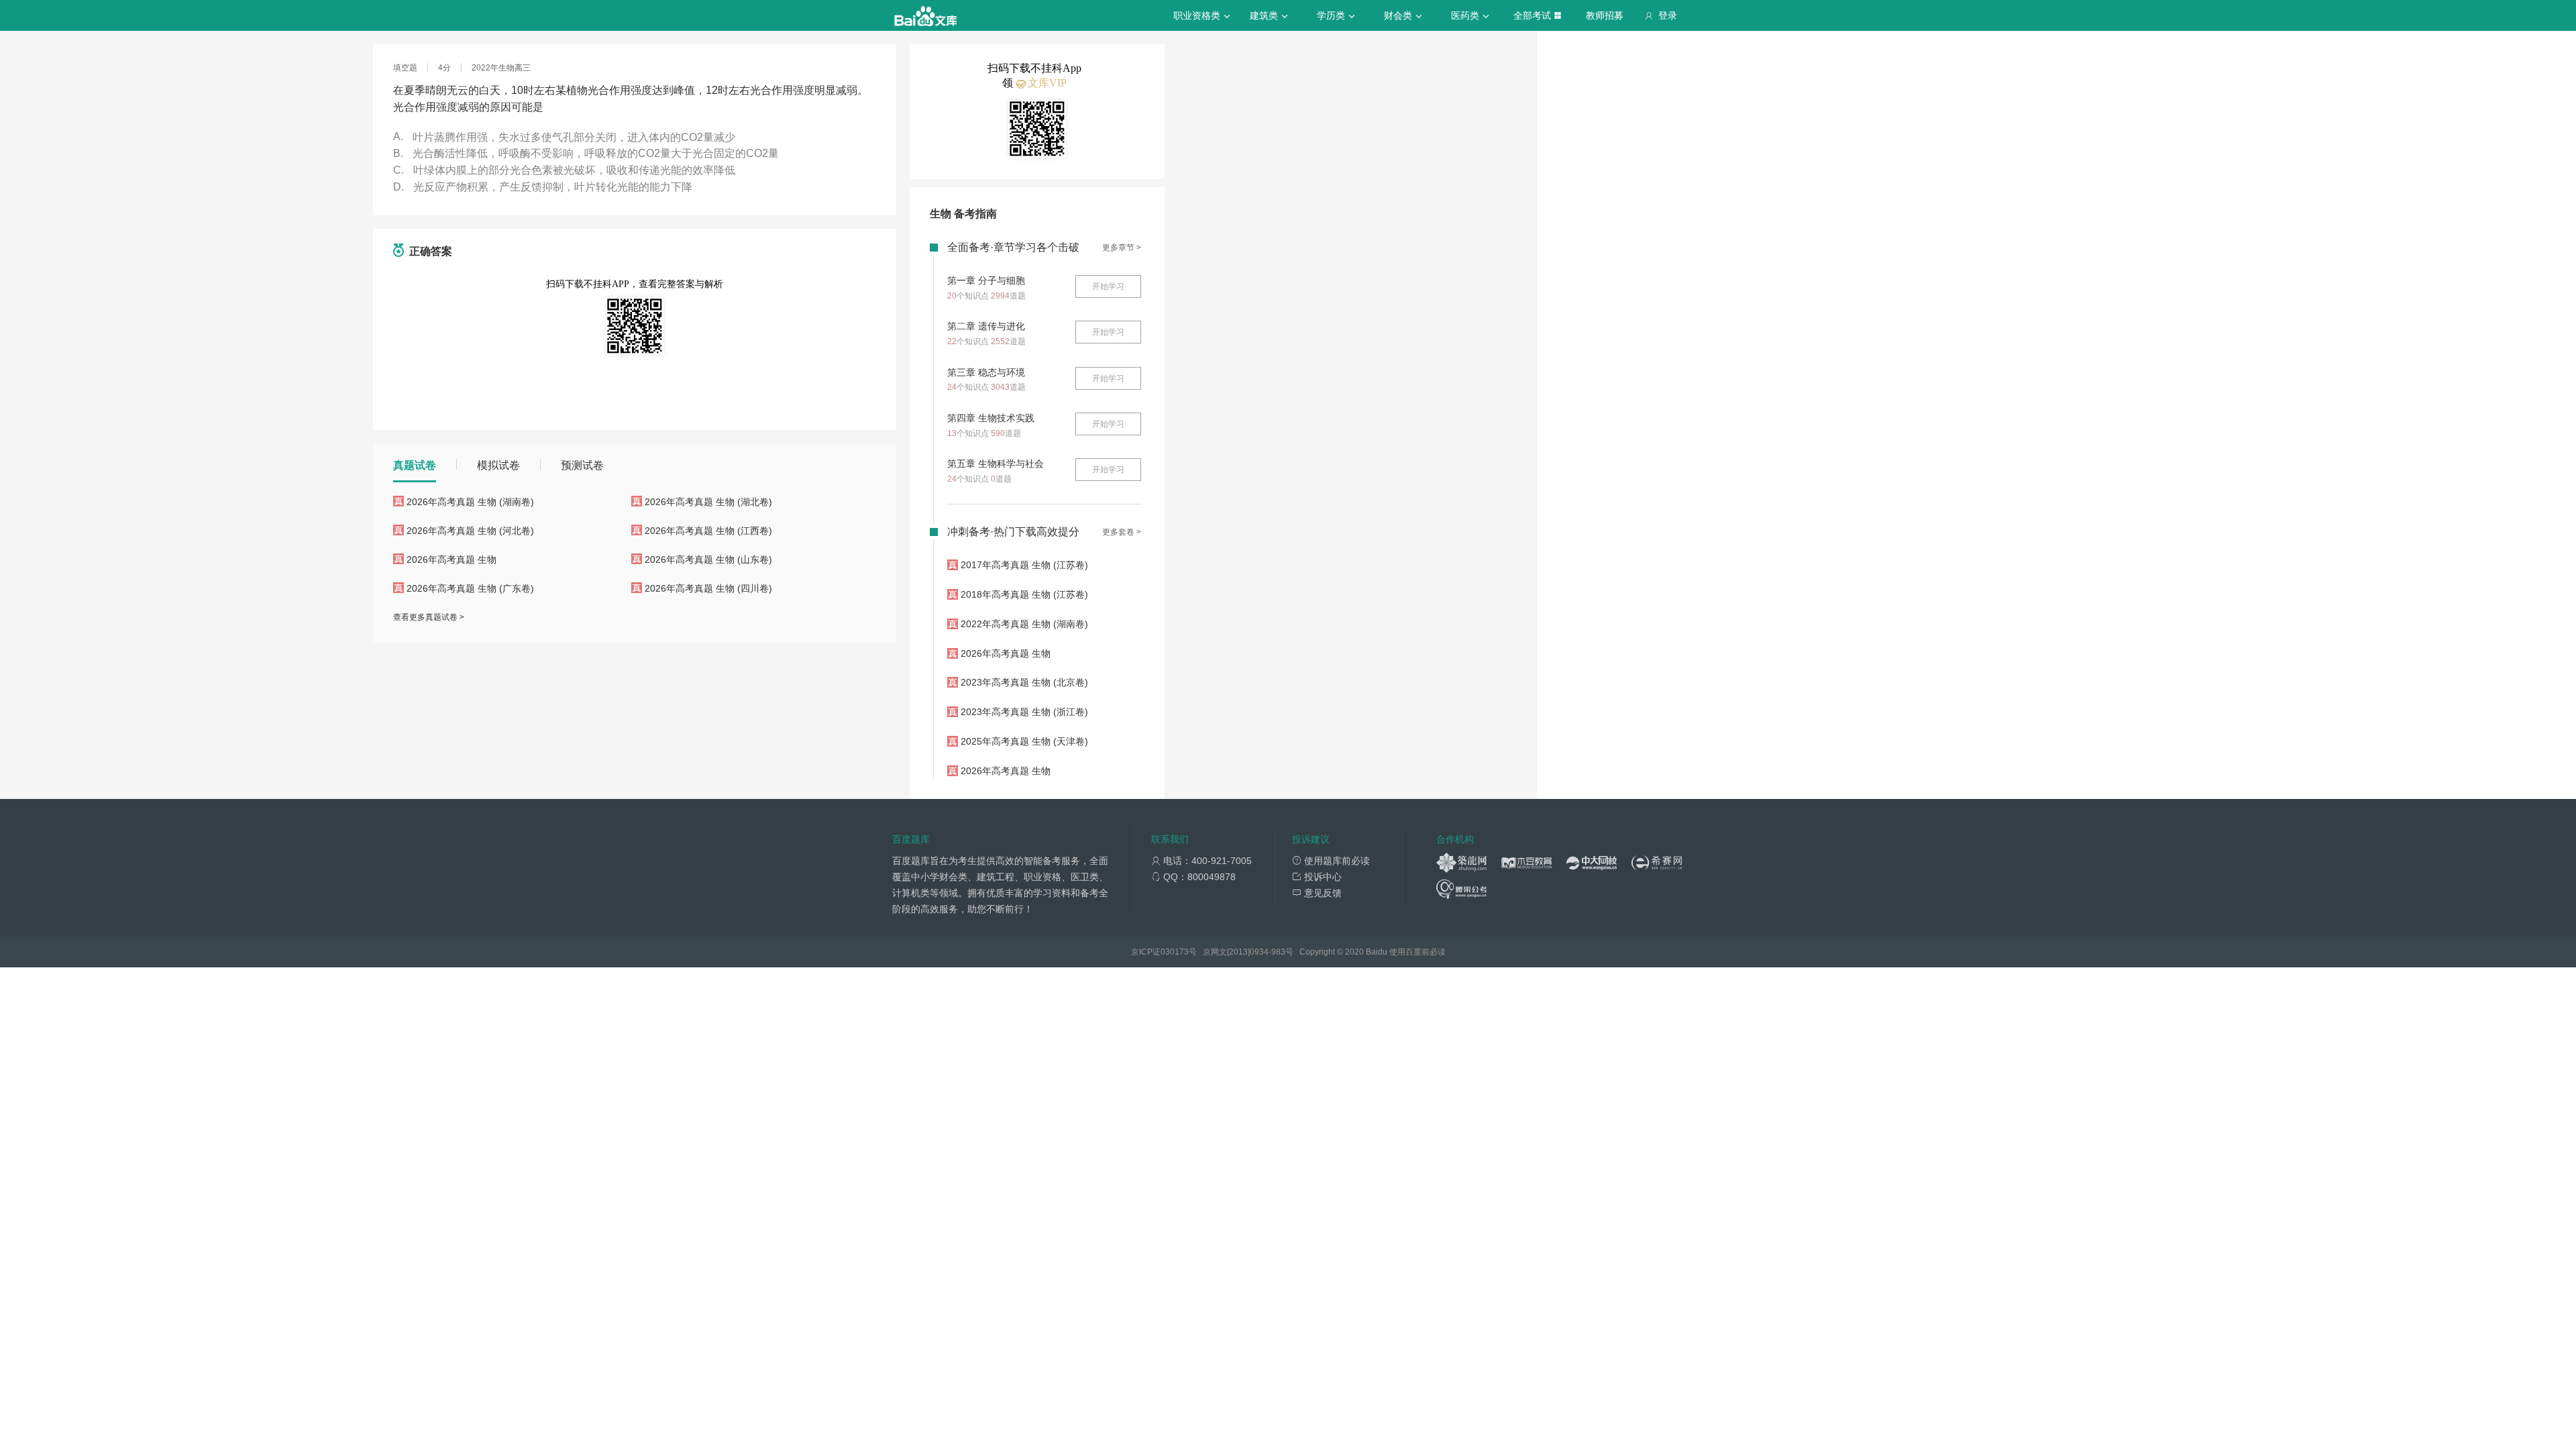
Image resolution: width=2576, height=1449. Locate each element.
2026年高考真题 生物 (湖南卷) (470, 502)
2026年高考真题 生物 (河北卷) (470, 531)
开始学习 (1108, 286)
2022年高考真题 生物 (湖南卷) (1024, 624)
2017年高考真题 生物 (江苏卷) (1024, 565)
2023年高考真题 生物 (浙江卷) (1024, 712)
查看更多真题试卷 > (429, 617)
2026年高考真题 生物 (451, 559)
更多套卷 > (1122, 532)
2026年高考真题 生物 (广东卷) (470, 588)
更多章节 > (1122, 248)
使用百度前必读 (1417, 952)
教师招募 (1605, 15)
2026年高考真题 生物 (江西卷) (708, 531)
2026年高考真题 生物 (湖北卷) (708, 502)
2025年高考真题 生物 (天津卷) (1024, 741)
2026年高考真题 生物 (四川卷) (708, 588)
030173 (1175, 952)
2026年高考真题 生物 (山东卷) (708, 559)
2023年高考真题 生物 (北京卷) (1024, 682)
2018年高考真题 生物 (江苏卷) (1024, 594)
